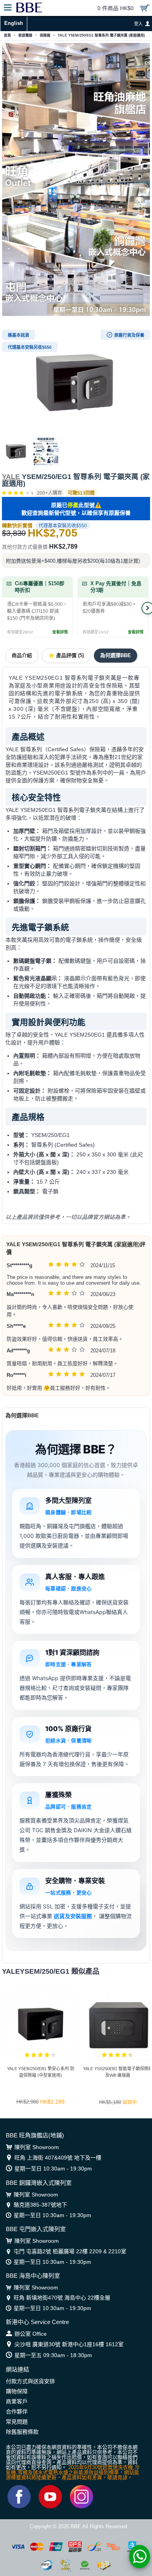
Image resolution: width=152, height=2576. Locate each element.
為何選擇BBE (116, 655)
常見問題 (17, 2422)
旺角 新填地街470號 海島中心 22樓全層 (62, 2298)
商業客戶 (17, 2401)
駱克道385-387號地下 (40, 2205)
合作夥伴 (17, 2412)
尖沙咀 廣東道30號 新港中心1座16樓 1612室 (69, 2344)
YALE (11, 477)
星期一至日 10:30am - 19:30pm (53, 2169)
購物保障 (17, 2391)
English (14, 23)
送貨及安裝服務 (73, 1916)
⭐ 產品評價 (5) (66, 655)
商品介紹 (22, 655)
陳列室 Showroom (37, 2147)
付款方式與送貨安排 (30, 2381)
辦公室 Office (31, 2334)
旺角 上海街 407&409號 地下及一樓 (58, 2158)
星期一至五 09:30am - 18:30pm (53, 2355)
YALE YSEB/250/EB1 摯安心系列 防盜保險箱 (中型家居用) (41, 2072)
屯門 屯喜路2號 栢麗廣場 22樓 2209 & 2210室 (70, 2251)
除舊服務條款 (22, 2432)
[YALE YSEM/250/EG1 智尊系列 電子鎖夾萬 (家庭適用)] (76, 381)
